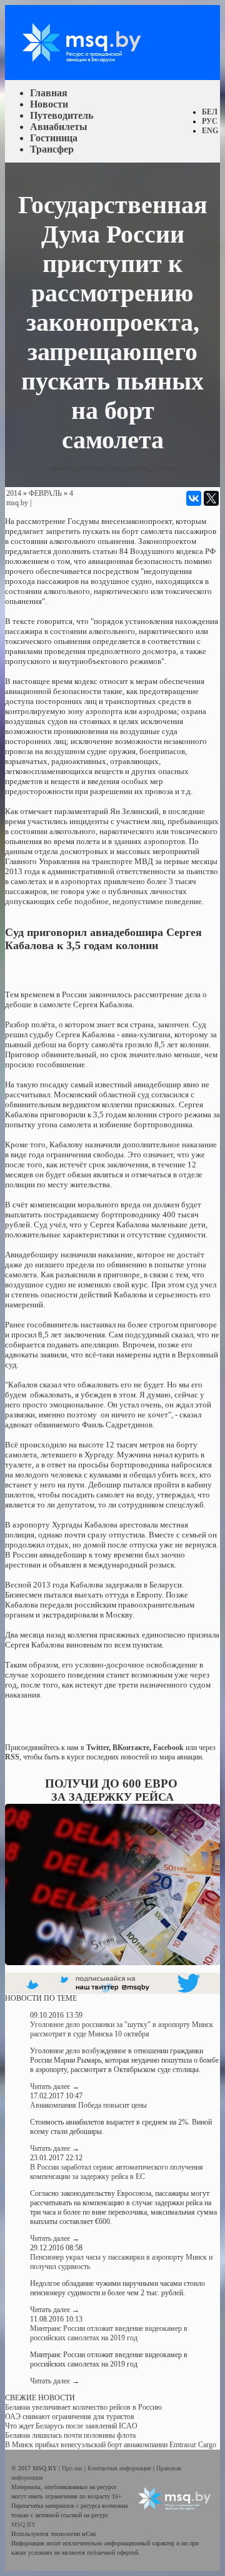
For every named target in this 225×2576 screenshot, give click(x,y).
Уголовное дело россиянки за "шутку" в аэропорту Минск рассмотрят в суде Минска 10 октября (122, 2029)
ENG (210, 131)
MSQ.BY (23, 2524)
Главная (49, 93)
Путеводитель (62, 115)
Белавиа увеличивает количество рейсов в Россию (83, 2407)
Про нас (73, 2468)
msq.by (17, 503)
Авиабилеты (59, 127)
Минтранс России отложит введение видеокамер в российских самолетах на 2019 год (109, 2333)
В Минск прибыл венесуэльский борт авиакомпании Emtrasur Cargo (111, 2445)
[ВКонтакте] (194, 498)
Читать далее (55, 2086)
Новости (49, 104)
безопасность (129, 468)
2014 (14, 493)
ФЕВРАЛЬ (45, 493)
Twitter (97, 1748)
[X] (211, 498)
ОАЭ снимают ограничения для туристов (70, 2417)
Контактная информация (120, 2468)
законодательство (78, 468)
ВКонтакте (131, 1748)
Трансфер (52, 149)
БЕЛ (210, 112)
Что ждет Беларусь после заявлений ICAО (71, 2426)
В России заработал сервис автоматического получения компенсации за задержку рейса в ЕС (117, 2172)
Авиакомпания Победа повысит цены (88, 2105)
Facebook (168, 1748)
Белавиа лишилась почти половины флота (70, 2435)
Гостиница (54, 138)
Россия (164, 468)
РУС (210, 121)
